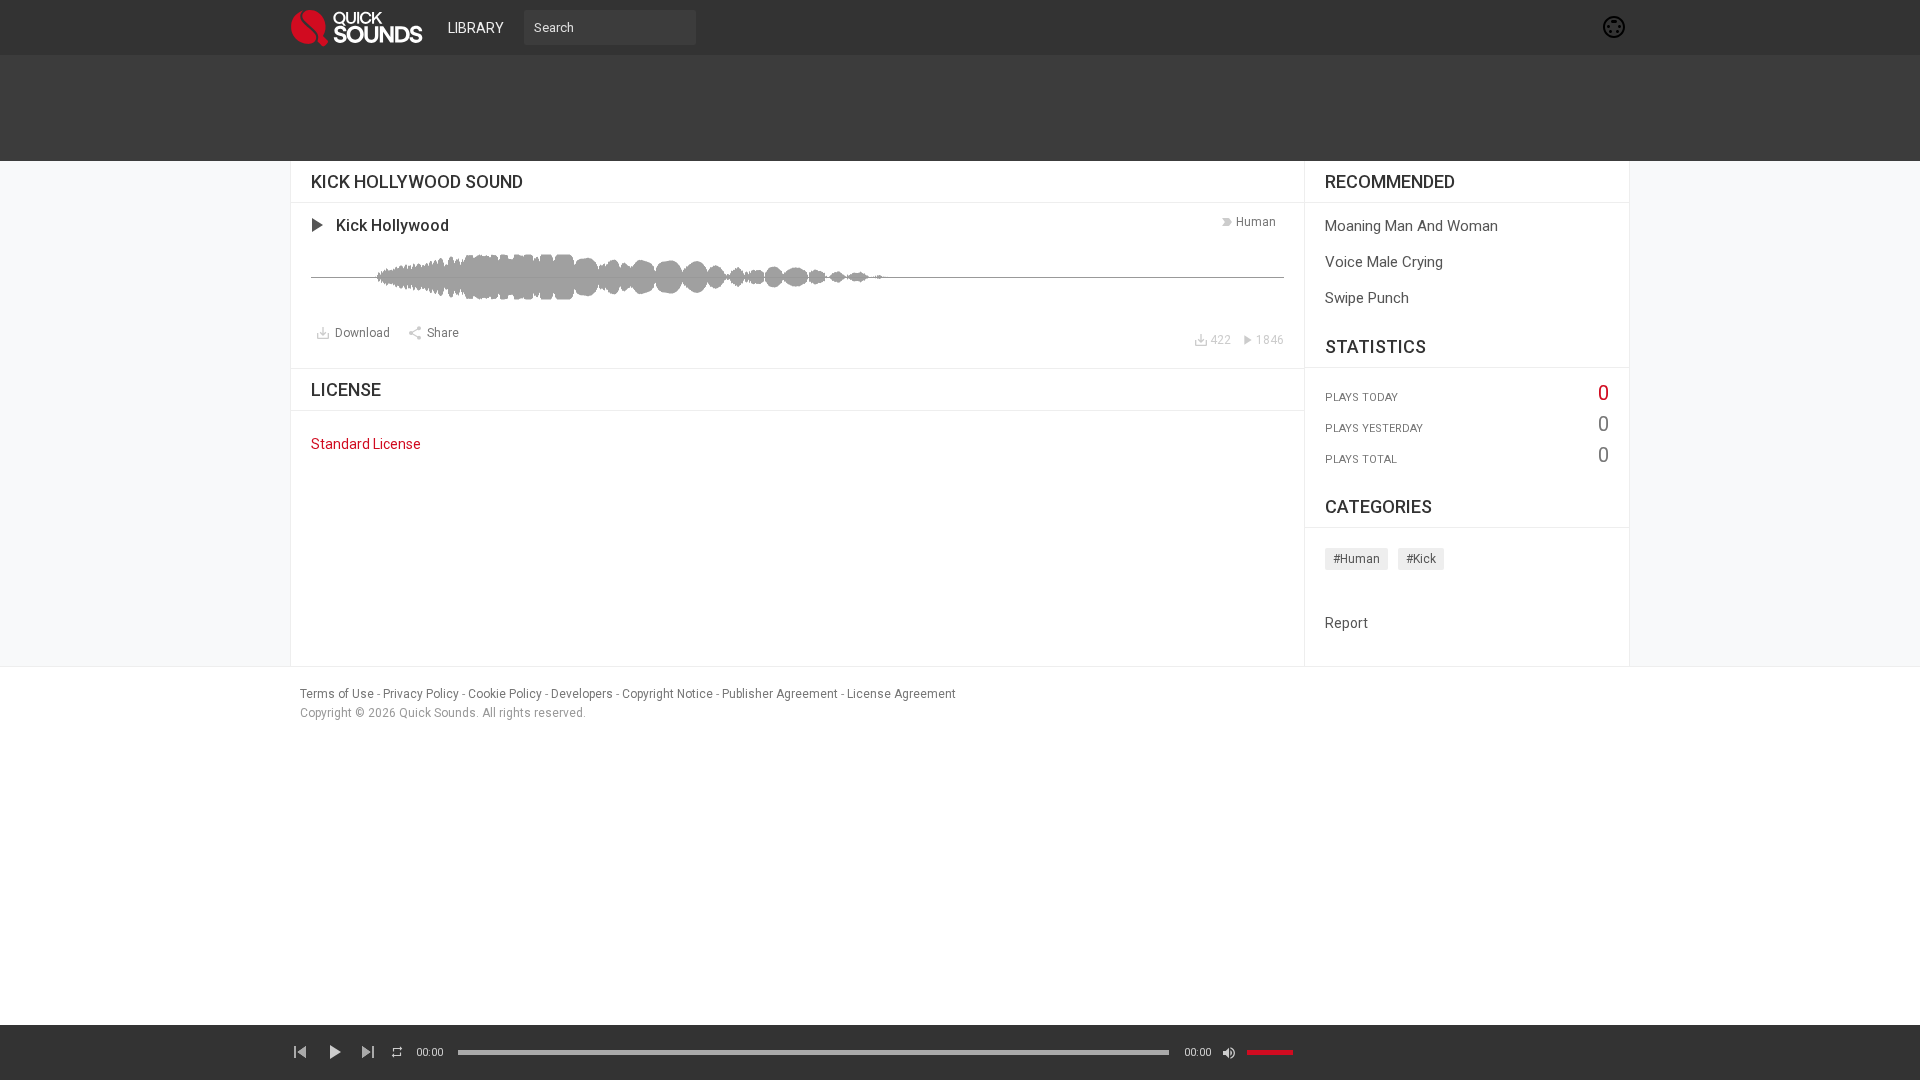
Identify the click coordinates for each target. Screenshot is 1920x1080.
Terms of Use (337, 694)
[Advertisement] (960, 108)
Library (476, 28)
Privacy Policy (421, 694)
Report (1346, 623)
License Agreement (901, 694)
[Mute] (1229, 1053)
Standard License (366, 444)
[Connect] (1615, 27)
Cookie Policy (505, 694)
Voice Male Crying (1384, 262)
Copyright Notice (667, 694)
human (1256, 222)
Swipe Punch (1367, 298)
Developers (582, 694)
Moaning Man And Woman (1411, 226)
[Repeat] (397, 1052)
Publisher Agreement (780, 694)
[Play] (334, 1052)
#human (1356, 559)
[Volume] (1270, 1052)
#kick (1421, 559)
